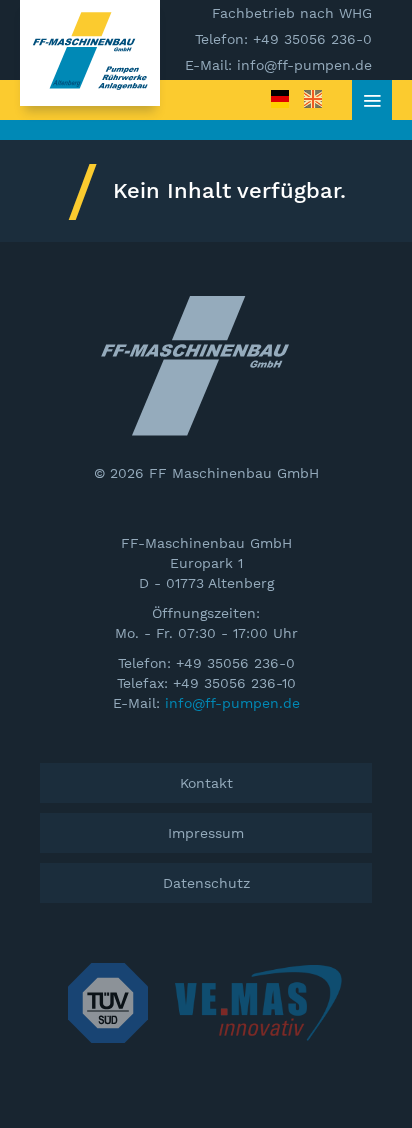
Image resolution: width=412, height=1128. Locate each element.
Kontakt (206, 783)
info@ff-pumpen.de (232, 703)
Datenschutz (206, 883)
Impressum (206, 833)
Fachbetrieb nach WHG (292, 13)
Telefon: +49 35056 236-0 (283, 39)
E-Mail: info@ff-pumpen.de (278, 65)
